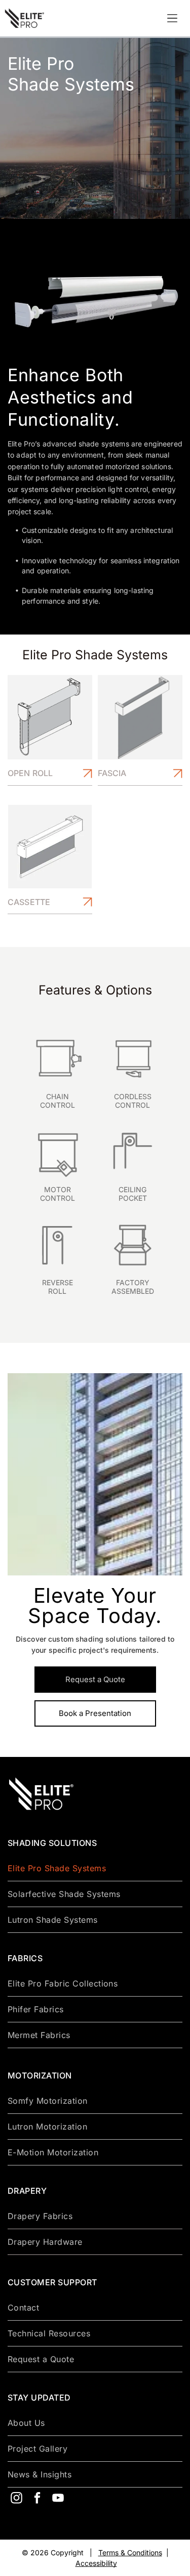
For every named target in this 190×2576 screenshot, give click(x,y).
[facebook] (37, 2499)
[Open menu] (172, 18)
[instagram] (16, 2499)
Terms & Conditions (130, 2552)
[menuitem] (95, 1868)
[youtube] (58, 2499)
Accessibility (96, 2563)
